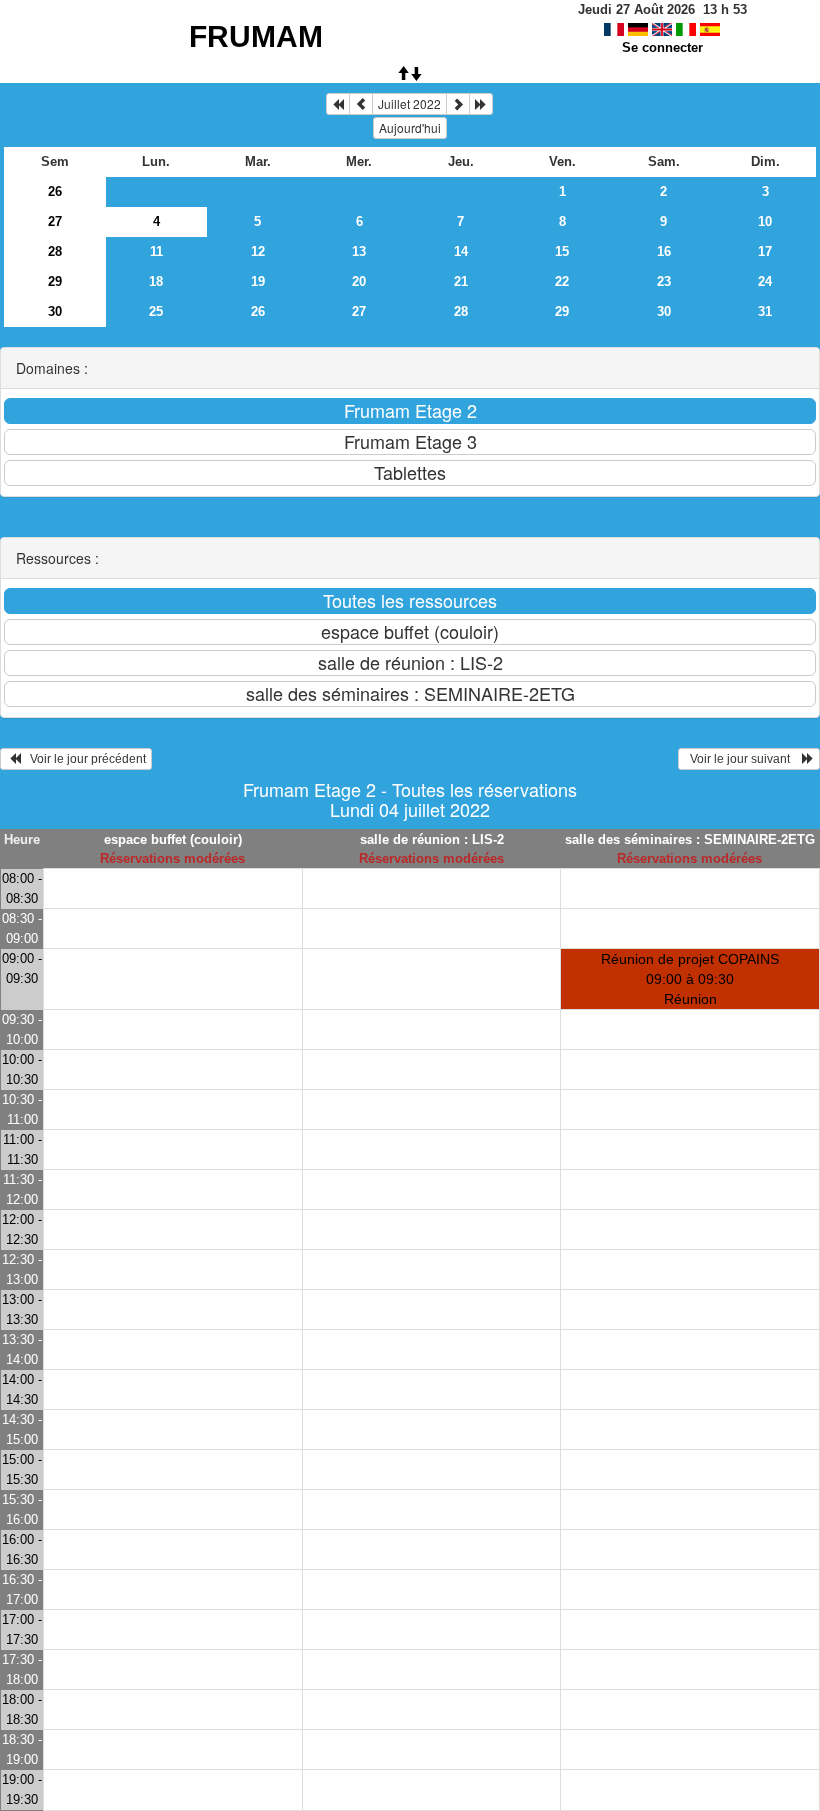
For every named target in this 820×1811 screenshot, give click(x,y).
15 (562, 251)
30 (55, 311)
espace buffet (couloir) (173, 839)
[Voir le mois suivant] (458, 104)
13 (359, 251)
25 (156, 311)
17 (765, 251)
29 (55, 281)
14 (461, 251)
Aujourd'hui (410, 127)
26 (55, 191)
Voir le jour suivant (743, 759)
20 (359, 281)
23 (664, 281)
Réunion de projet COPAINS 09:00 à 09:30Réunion (690, 979)
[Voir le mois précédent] (361, 104)
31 (765, 311)
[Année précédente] (338, 104)
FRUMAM (256, 36)
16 (664, 251)
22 (562, 281)
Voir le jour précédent (83, 759)
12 (258, 251)
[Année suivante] (481, 104)
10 (765, 221)
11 (156, 251)
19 (258, 281)
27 (55, 221)
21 (461, 281)
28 (55, 251)
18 (156, 281)
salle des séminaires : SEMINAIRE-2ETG (690, 839)
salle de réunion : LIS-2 (432, 839)
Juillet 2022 (409, 103)
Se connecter (662, 47)
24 (765, 281)
